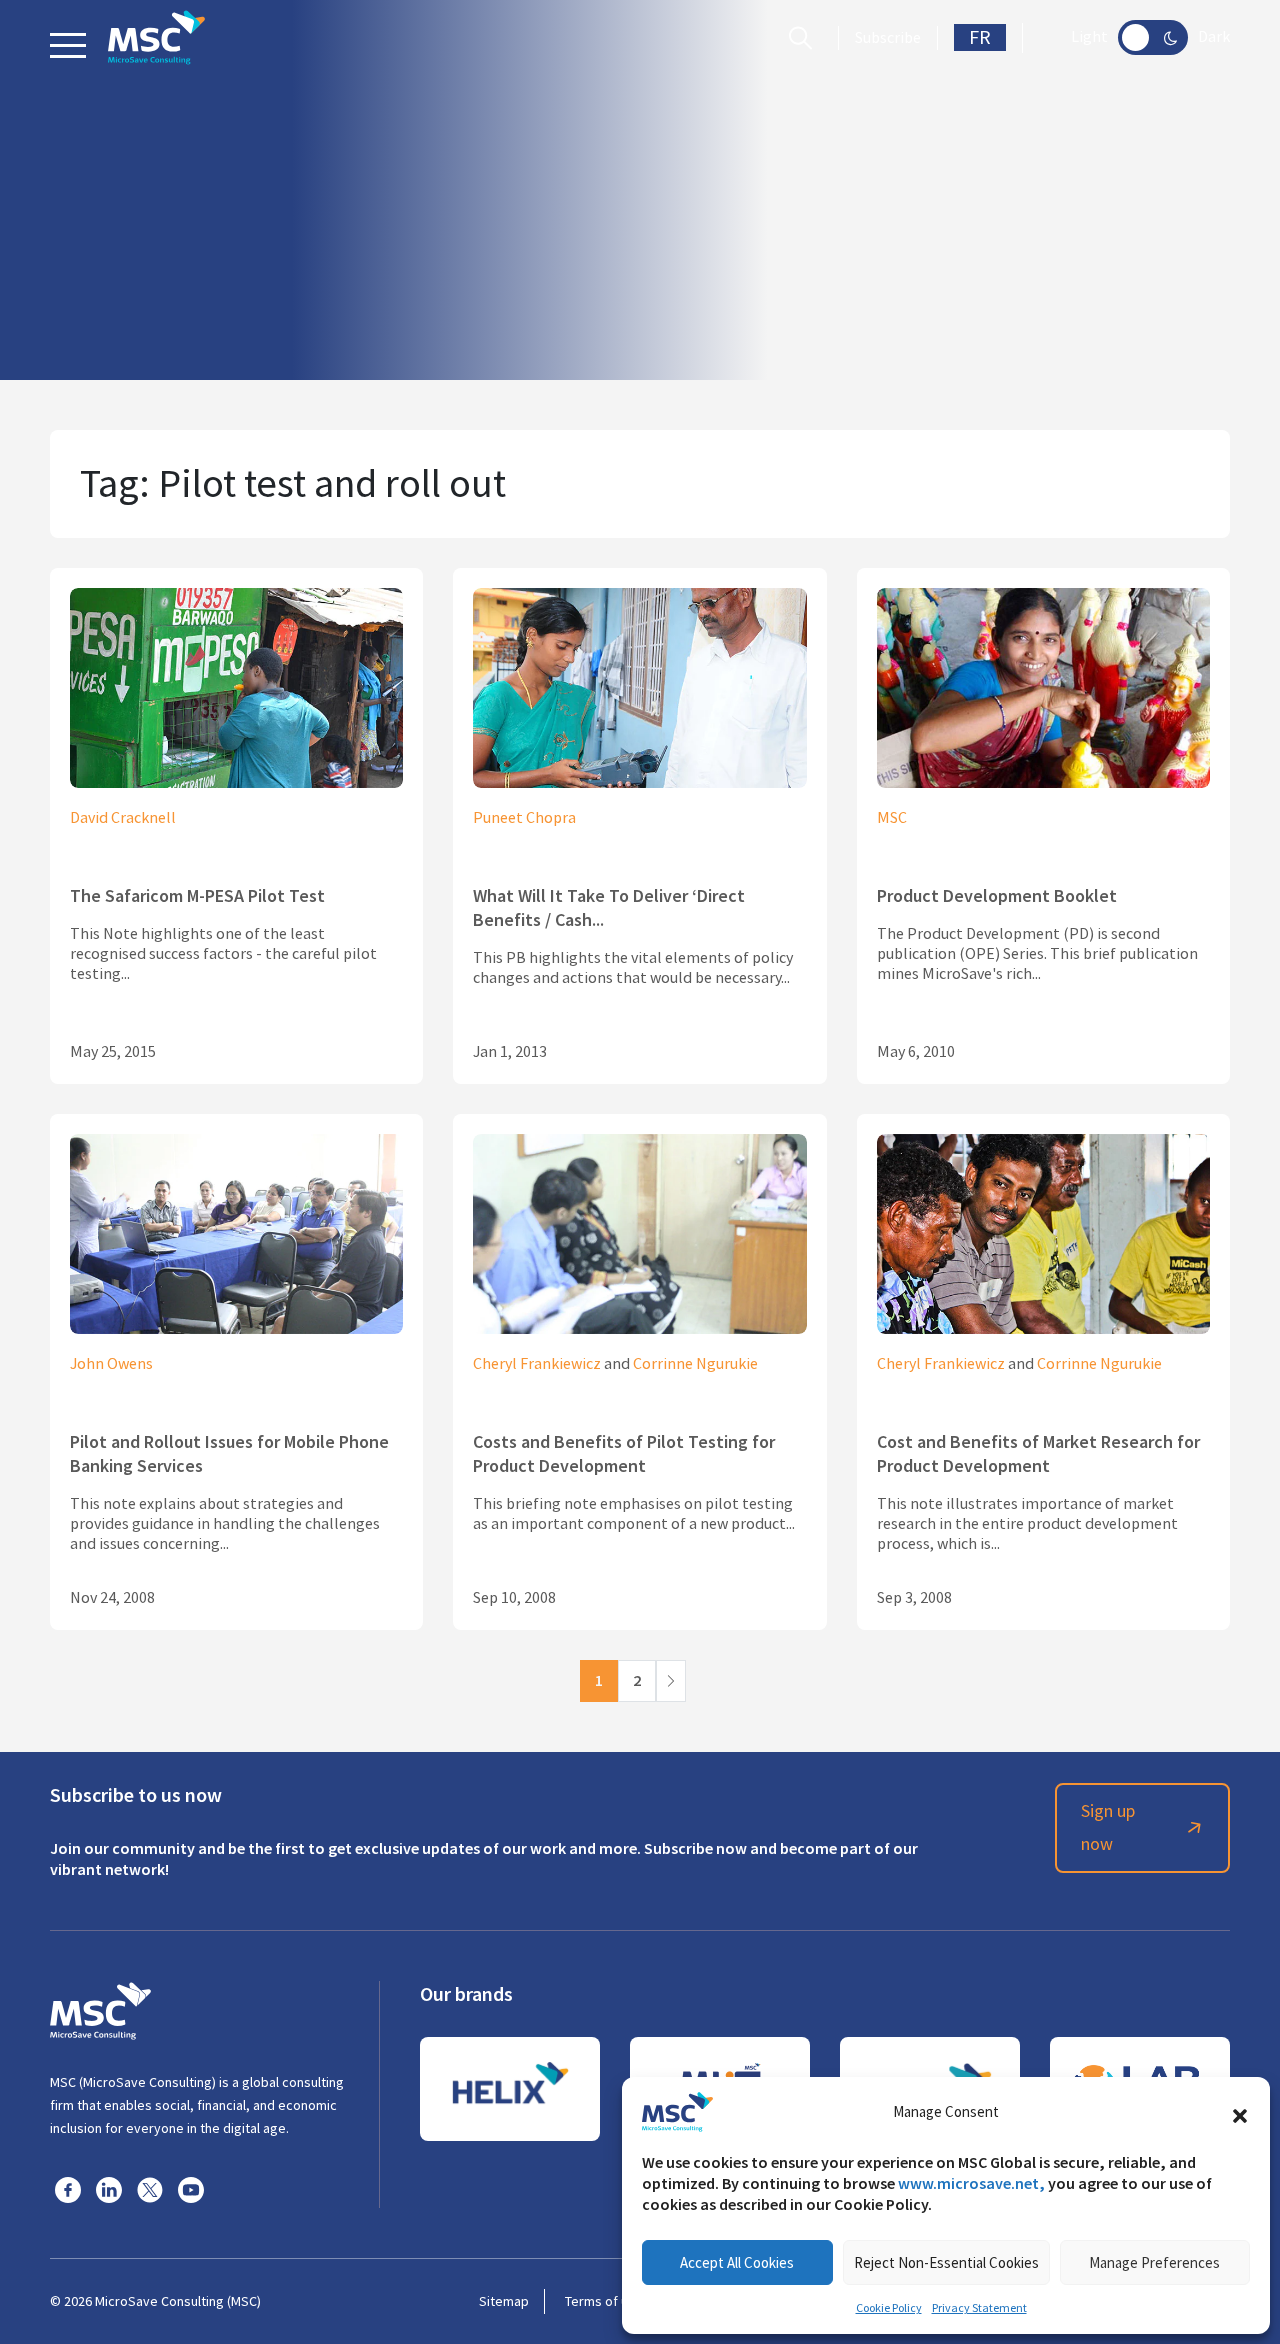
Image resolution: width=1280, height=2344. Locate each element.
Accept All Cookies (737, 2262)
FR (980, 37)
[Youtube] (191, 2189)
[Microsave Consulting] (156, 37)
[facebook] (68, 2189)
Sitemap (504, 2301)
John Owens (111, 1364)
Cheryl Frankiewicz (537, 1364)
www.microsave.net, (971, 2183)
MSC (892, 818)
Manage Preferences (1154, 2262)
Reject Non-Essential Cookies (946, 2262)
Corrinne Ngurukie (695, 1364)
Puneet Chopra (524, 818)
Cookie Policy (889, 2308)
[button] (1240, 2112)
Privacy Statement (979, 2308)
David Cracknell (123, 818)
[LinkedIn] (109, 2189)
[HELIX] (510, 2089)
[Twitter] (150, 2189)
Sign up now (1108, 1827)
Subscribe (888, 38)
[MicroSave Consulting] (100, 2008)
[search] (805, 38)
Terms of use (604, 2301)
